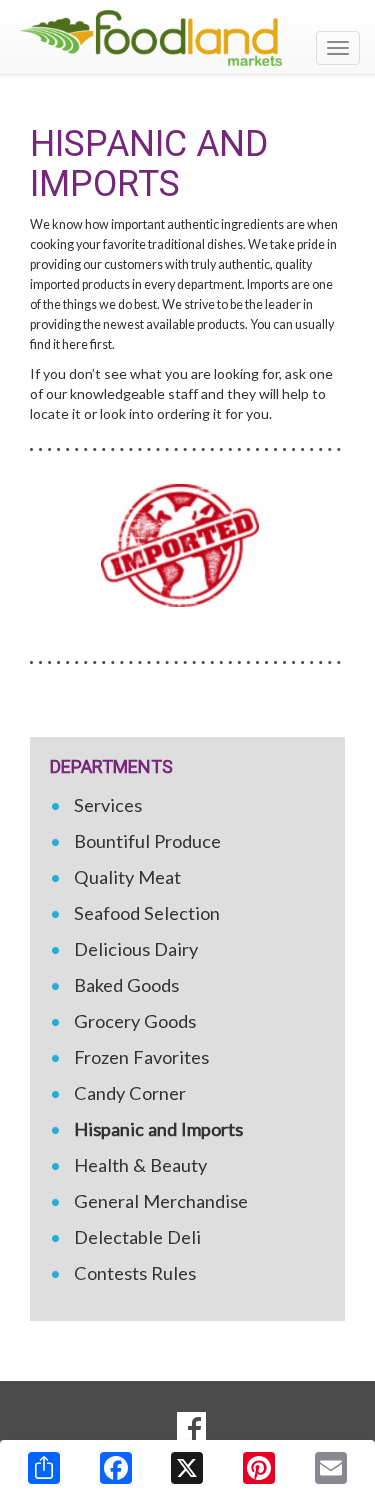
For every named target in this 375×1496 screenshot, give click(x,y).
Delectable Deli (137, 1237)
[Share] (44, 1468)
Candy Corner (130, 1093)
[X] (187, 1468)
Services (108, 805)
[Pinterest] (259, 1468)
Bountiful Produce (147, 841)
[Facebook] (116, 1468)
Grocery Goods (135, 1021)
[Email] (331, 1468)
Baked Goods (126, 985)
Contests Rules (135, 1273)
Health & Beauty (140, 1165)
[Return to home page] (187, 38)
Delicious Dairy (136, 949)
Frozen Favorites (141, 1057)
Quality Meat (127, 877)
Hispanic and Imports (158, 1129)
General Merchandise (161, 1201)
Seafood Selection (147, 913)
